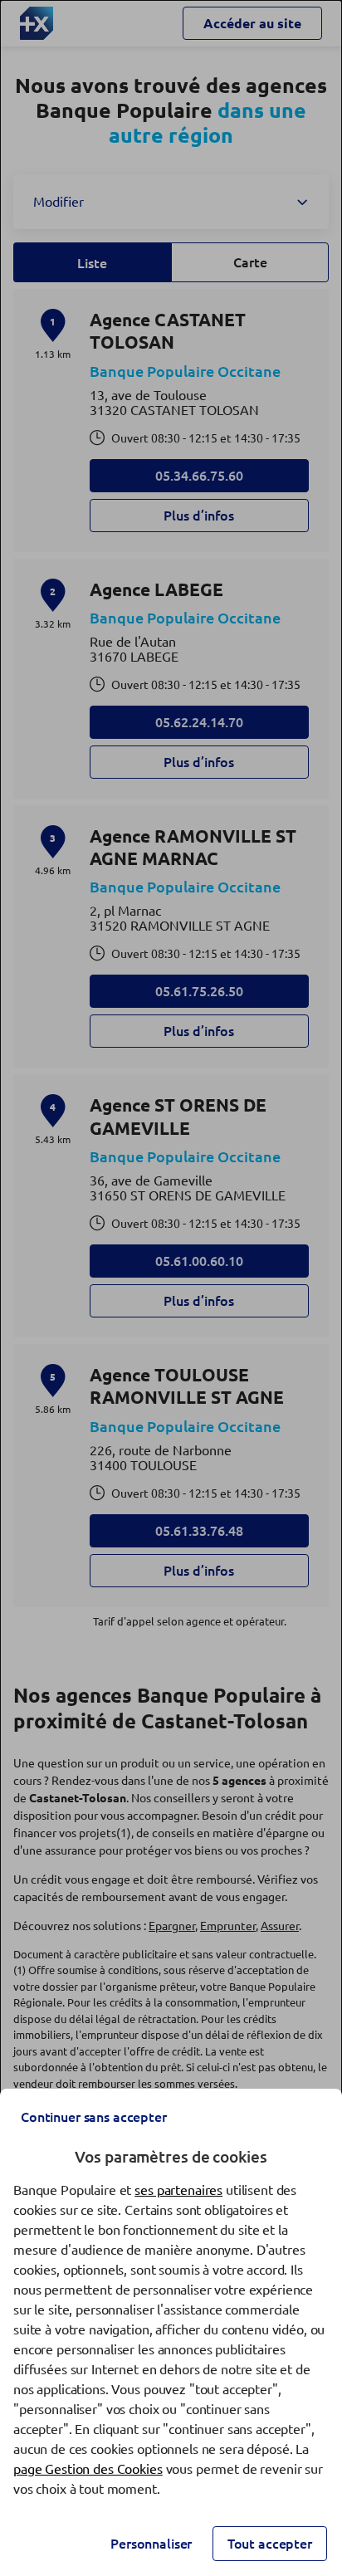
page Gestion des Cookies (88, 2469)
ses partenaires (178, 2190)
